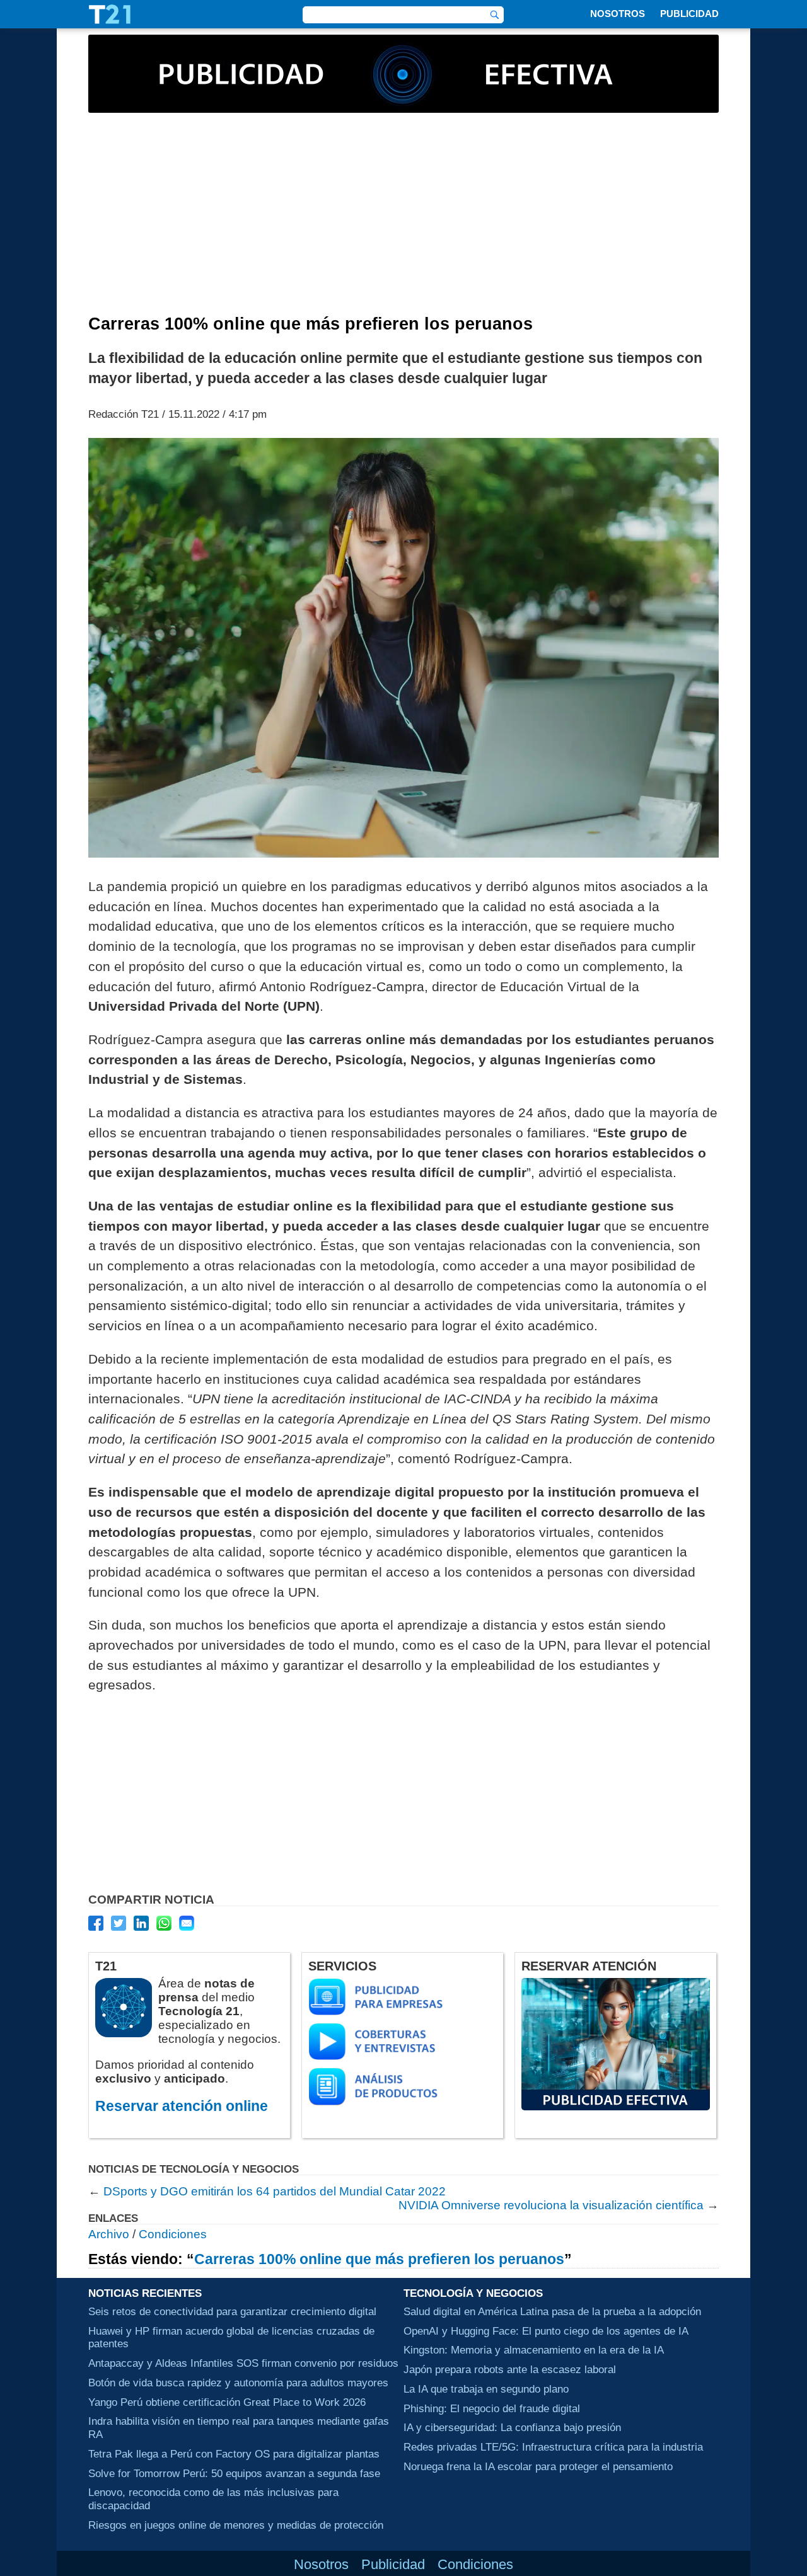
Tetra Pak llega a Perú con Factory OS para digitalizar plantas (234, 2454)
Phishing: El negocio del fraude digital (492, 2408)
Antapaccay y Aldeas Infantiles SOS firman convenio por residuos (243, 2363)
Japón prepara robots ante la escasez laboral (510, 2369)
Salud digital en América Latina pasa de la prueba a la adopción (552, 2311)
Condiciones (173, 2234)
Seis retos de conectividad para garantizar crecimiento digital (232, 2311)
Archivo (109, 2234)
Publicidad (689, 14)
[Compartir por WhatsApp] (164, 1923)
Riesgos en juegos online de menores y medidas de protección (236, 2525)
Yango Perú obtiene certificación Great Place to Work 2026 (227, 2402)
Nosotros (618, 14)
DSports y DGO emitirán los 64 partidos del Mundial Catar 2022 (275, 2191)
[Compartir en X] (119, 1923)
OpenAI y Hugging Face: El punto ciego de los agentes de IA (546, 2331)
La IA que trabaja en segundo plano (486, 2389)
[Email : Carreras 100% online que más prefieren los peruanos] (187, 1923)
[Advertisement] (403, 220)
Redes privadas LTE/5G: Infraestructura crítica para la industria (553, 2447)
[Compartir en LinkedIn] (141, 1923)
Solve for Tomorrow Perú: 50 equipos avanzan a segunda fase (234, 2473)
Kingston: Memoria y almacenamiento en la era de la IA (534, 2350)
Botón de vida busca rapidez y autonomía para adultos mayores (238, 2383)
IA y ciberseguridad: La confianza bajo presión (512, 2427)
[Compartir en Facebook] (96, 1923)
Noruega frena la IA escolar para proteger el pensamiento (538, 2466)
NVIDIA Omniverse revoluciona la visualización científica (551, 2205)
